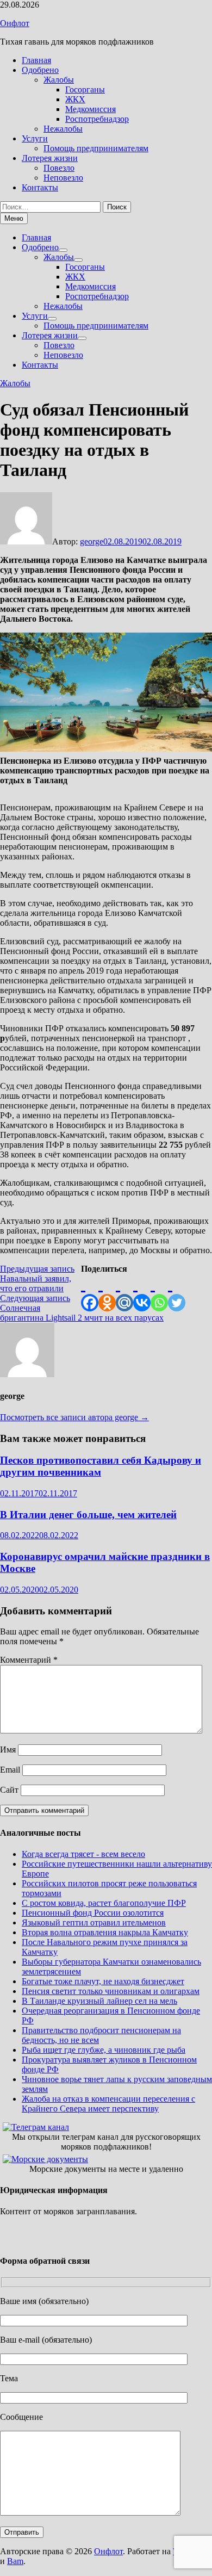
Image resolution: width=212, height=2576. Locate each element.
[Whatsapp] (159, 1293)
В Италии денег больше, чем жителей (88, 1515)
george (92, 541)
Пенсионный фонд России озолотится (93, 1913)
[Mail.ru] (124, 1293)
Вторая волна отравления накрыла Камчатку (105, 1932)
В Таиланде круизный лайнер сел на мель (99, 2001)
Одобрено (40, 70)
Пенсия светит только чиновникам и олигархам (111, 1991)
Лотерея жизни (50, 158)
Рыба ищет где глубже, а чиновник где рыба (104, 2050)
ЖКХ (75, 99)
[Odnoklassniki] (107, 1293)
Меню (14, 218)
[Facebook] (90, 1293)
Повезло (59, 168)
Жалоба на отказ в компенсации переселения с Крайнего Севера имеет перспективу (108, 2104)
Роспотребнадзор (97, 119)
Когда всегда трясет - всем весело (83, 1854)
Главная (36, 60)
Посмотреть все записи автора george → (74, 1417)
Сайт (9, 1790)
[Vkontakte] (142, 1293)
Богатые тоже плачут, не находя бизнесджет (103, 1981)
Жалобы (59, 80)
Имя (8, 1750)
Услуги (35, 138)
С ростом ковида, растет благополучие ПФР (104, 1903)
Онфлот (15, 23)
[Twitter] (177, 1293)
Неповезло (63, 178)
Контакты (40, 187)
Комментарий (29, 1660)
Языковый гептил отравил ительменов (94, 1922)
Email (10, 1770)
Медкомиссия (91, 109)
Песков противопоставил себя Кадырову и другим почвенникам (101, 1466)
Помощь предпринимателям (96, 148)
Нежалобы (63, 129)
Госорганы (85, 89)
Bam (15, 2561)
